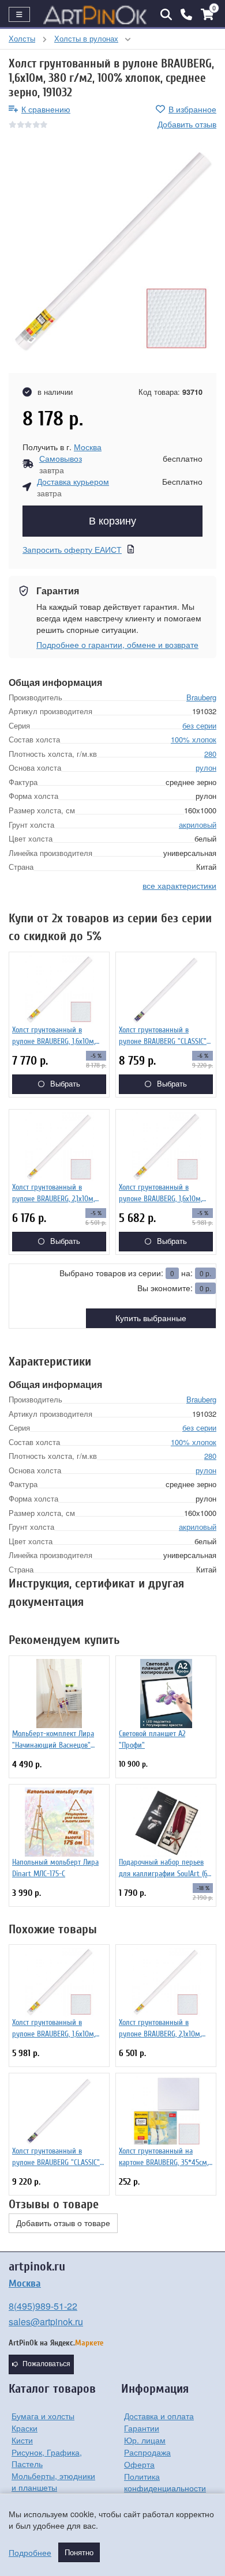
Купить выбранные (151, 1318)
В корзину (112, 521)
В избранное (192, 109)
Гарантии (142, 2428)
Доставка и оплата (159, 2416)
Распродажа (147, 2452)
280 (210, 754)
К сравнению (46, 109)
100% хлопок (194, 739)
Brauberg (201, 697)
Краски (25, 2428)
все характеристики (179, 885)
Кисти (22, 2440)
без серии (199, 725)
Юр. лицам (145, 2440)
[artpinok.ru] (95, 14)
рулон (206, 767)
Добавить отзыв (187, 124)
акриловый (198, 825)
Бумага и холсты (43, 2416)
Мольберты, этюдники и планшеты (53, 2481)
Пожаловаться (46, 2364)
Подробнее (30, 2552)
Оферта (139, 2464)
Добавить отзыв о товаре (63, 2223)
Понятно (79, 2552)
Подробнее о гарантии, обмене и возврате (117, 644)
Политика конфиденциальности (165, 2482)
